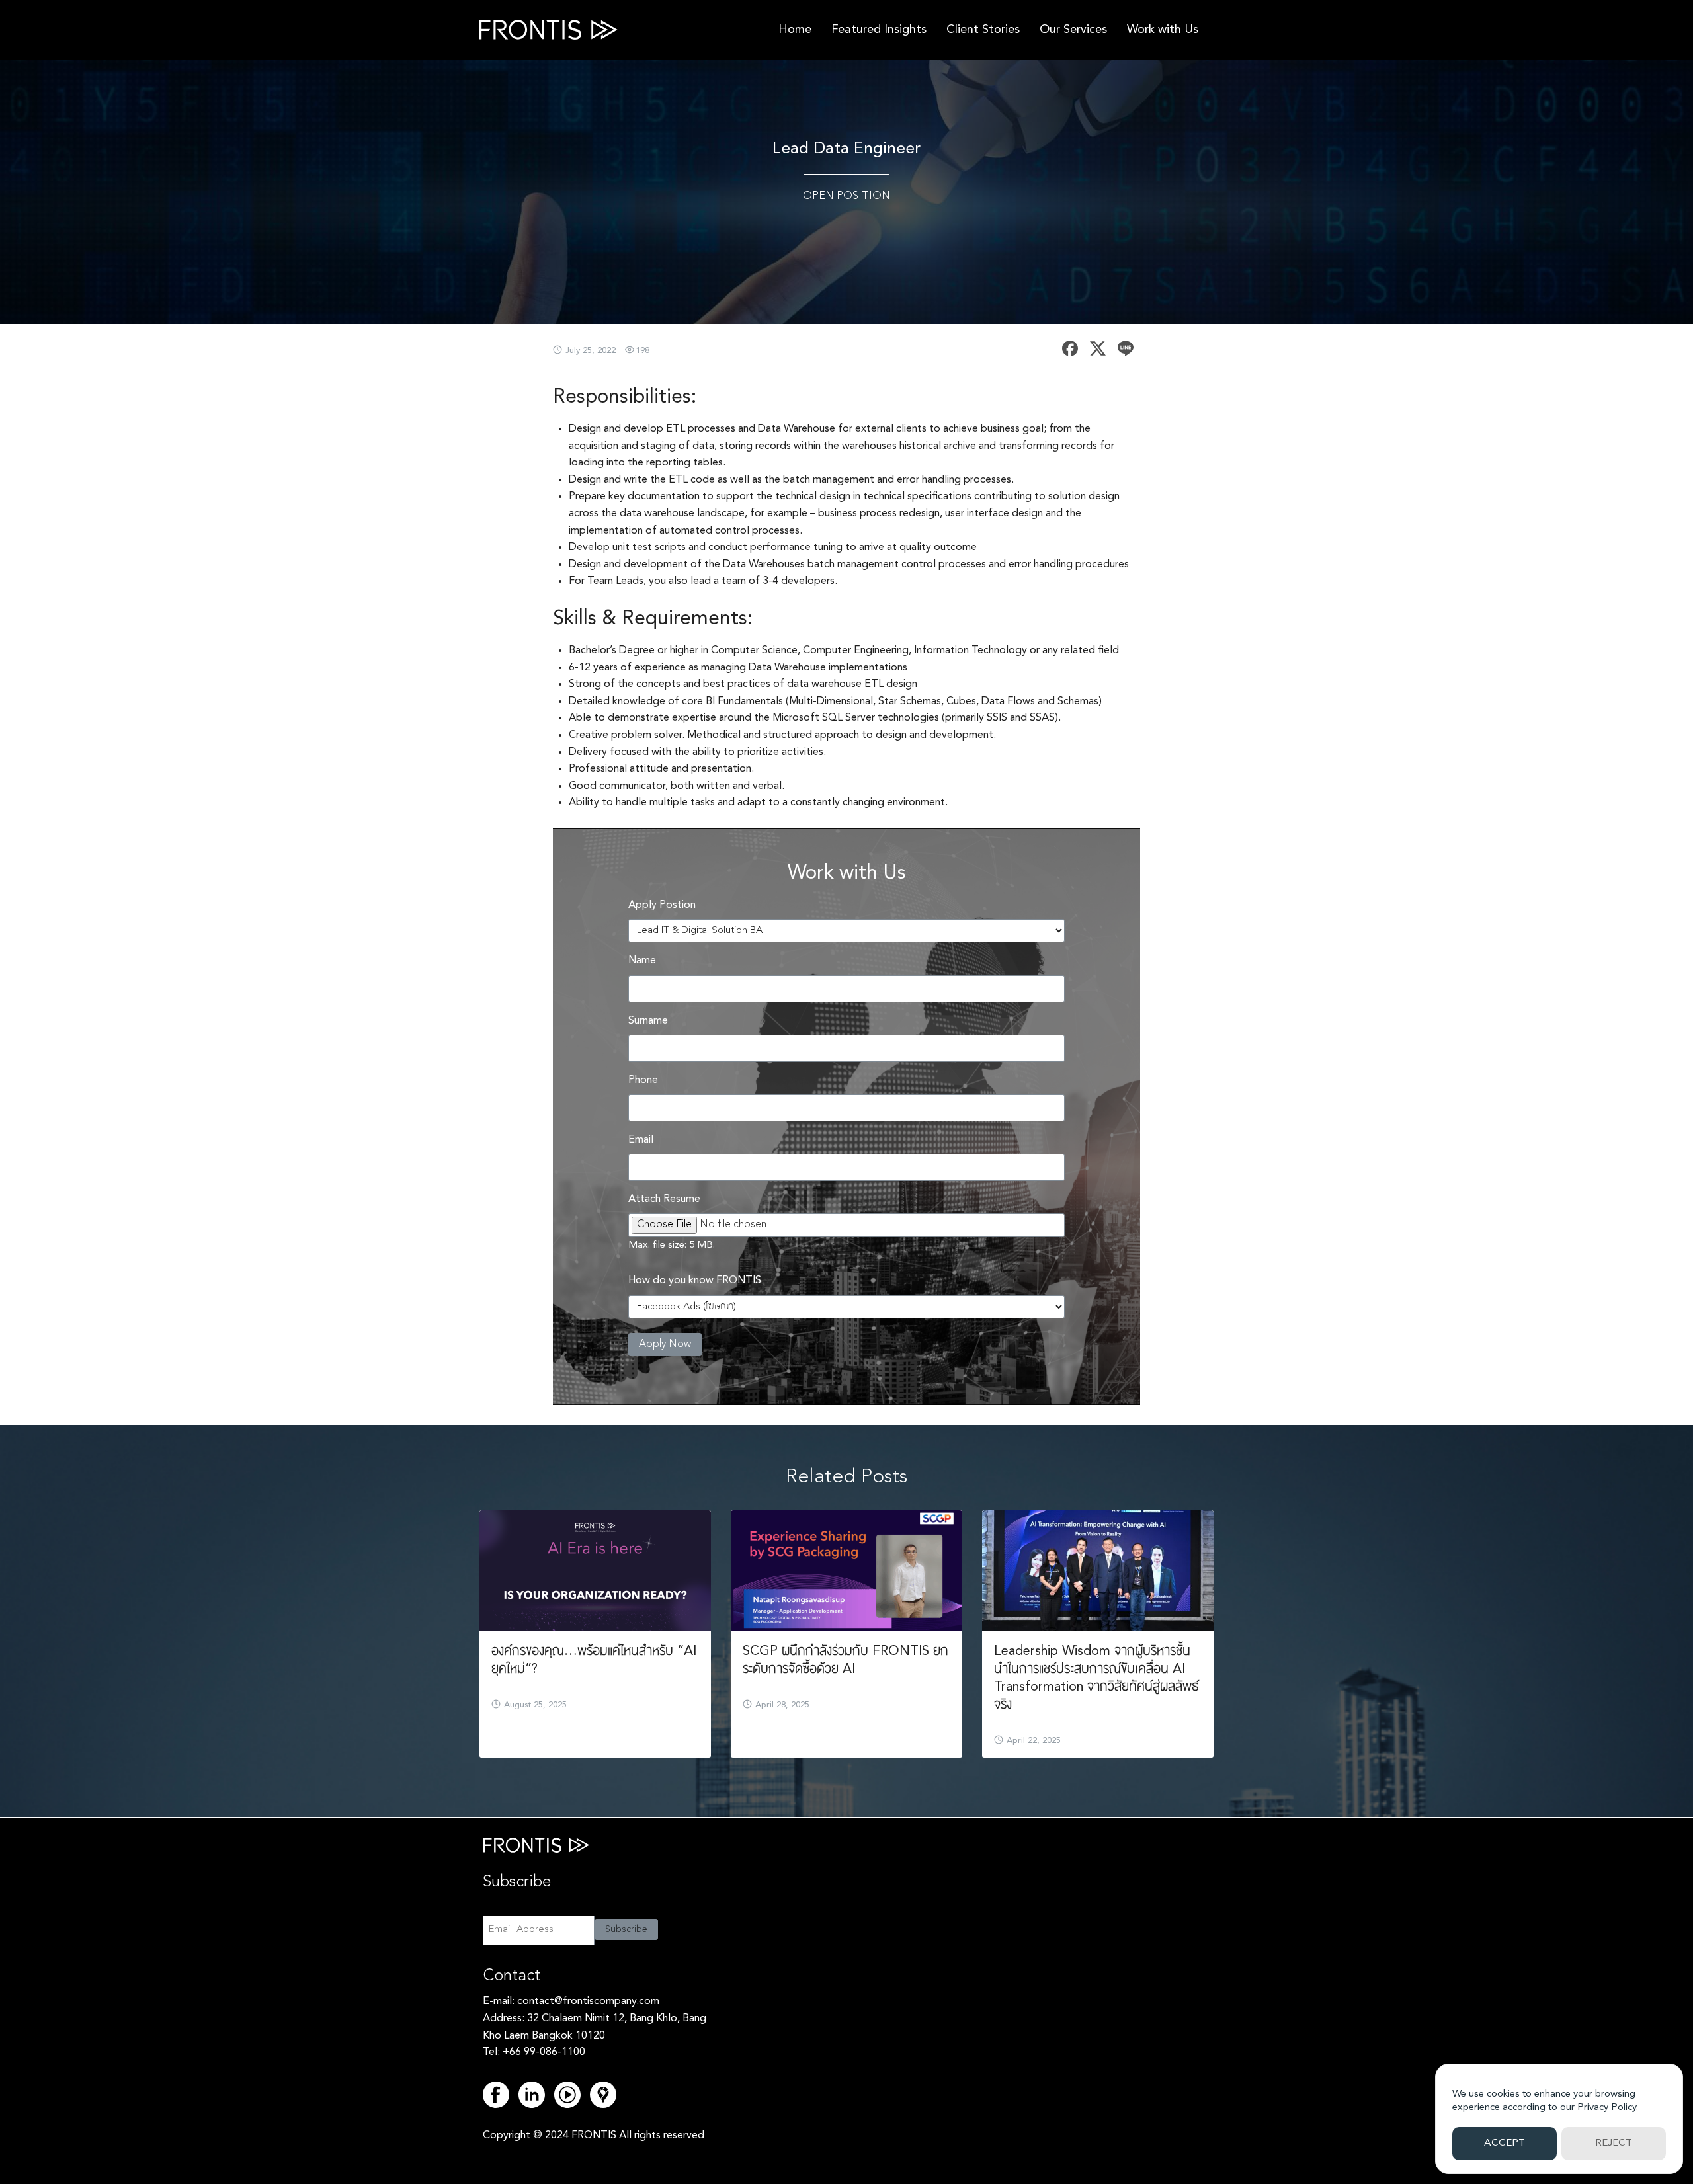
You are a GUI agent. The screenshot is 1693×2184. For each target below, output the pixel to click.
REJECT (1614, 2143)
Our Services (1073, 30)
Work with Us (1163, 30)
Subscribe (626, 1929)
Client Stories (983, 30)
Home (795, 30)
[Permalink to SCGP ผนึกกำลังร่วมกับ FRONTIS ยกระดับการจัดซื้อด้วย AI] (846, 1570)
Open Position (846, 196)
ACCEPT (1505, 2143)
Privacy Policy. (1608, 2108)
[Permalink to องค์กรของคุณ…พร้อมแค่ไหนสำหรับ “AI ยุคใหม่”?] (595, 1570)
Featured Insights (879, 30)
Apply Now (665, 1344)
